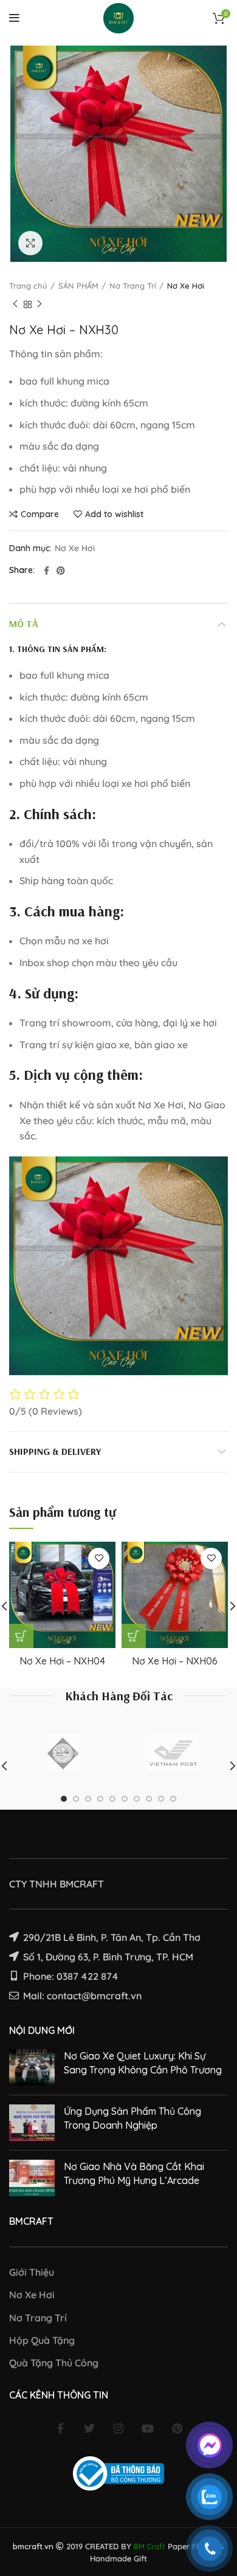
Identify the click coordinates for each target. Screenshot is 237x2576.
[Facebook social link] (46, 571)
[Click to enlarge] (30, 243)
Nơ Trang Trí (133, 286)
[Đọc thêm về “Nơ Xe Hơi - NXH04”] (21, 1636)
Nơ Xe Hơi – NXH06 (175, 1661)
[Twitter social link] (89, 2428)
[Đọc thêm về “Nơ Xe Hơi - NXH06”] (134, 1636)
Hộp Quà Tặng (42, 2340)
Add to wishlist (114, 514)
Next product (39, 304)
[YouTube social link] (148, 2428)
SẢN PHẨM (78, 286)
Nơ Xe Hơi (186, 286)
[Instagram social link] (118, 2428)
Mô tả (24, 623)
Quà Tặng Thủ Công (54, 2363)
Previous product (15, 304)
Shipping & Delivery (55, 1451)
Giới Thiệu (32, 2272)
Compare (40, 514)
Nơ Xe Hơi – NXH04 (62, 1661)
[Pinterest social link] (61, 571)
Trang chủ (28, 286)
